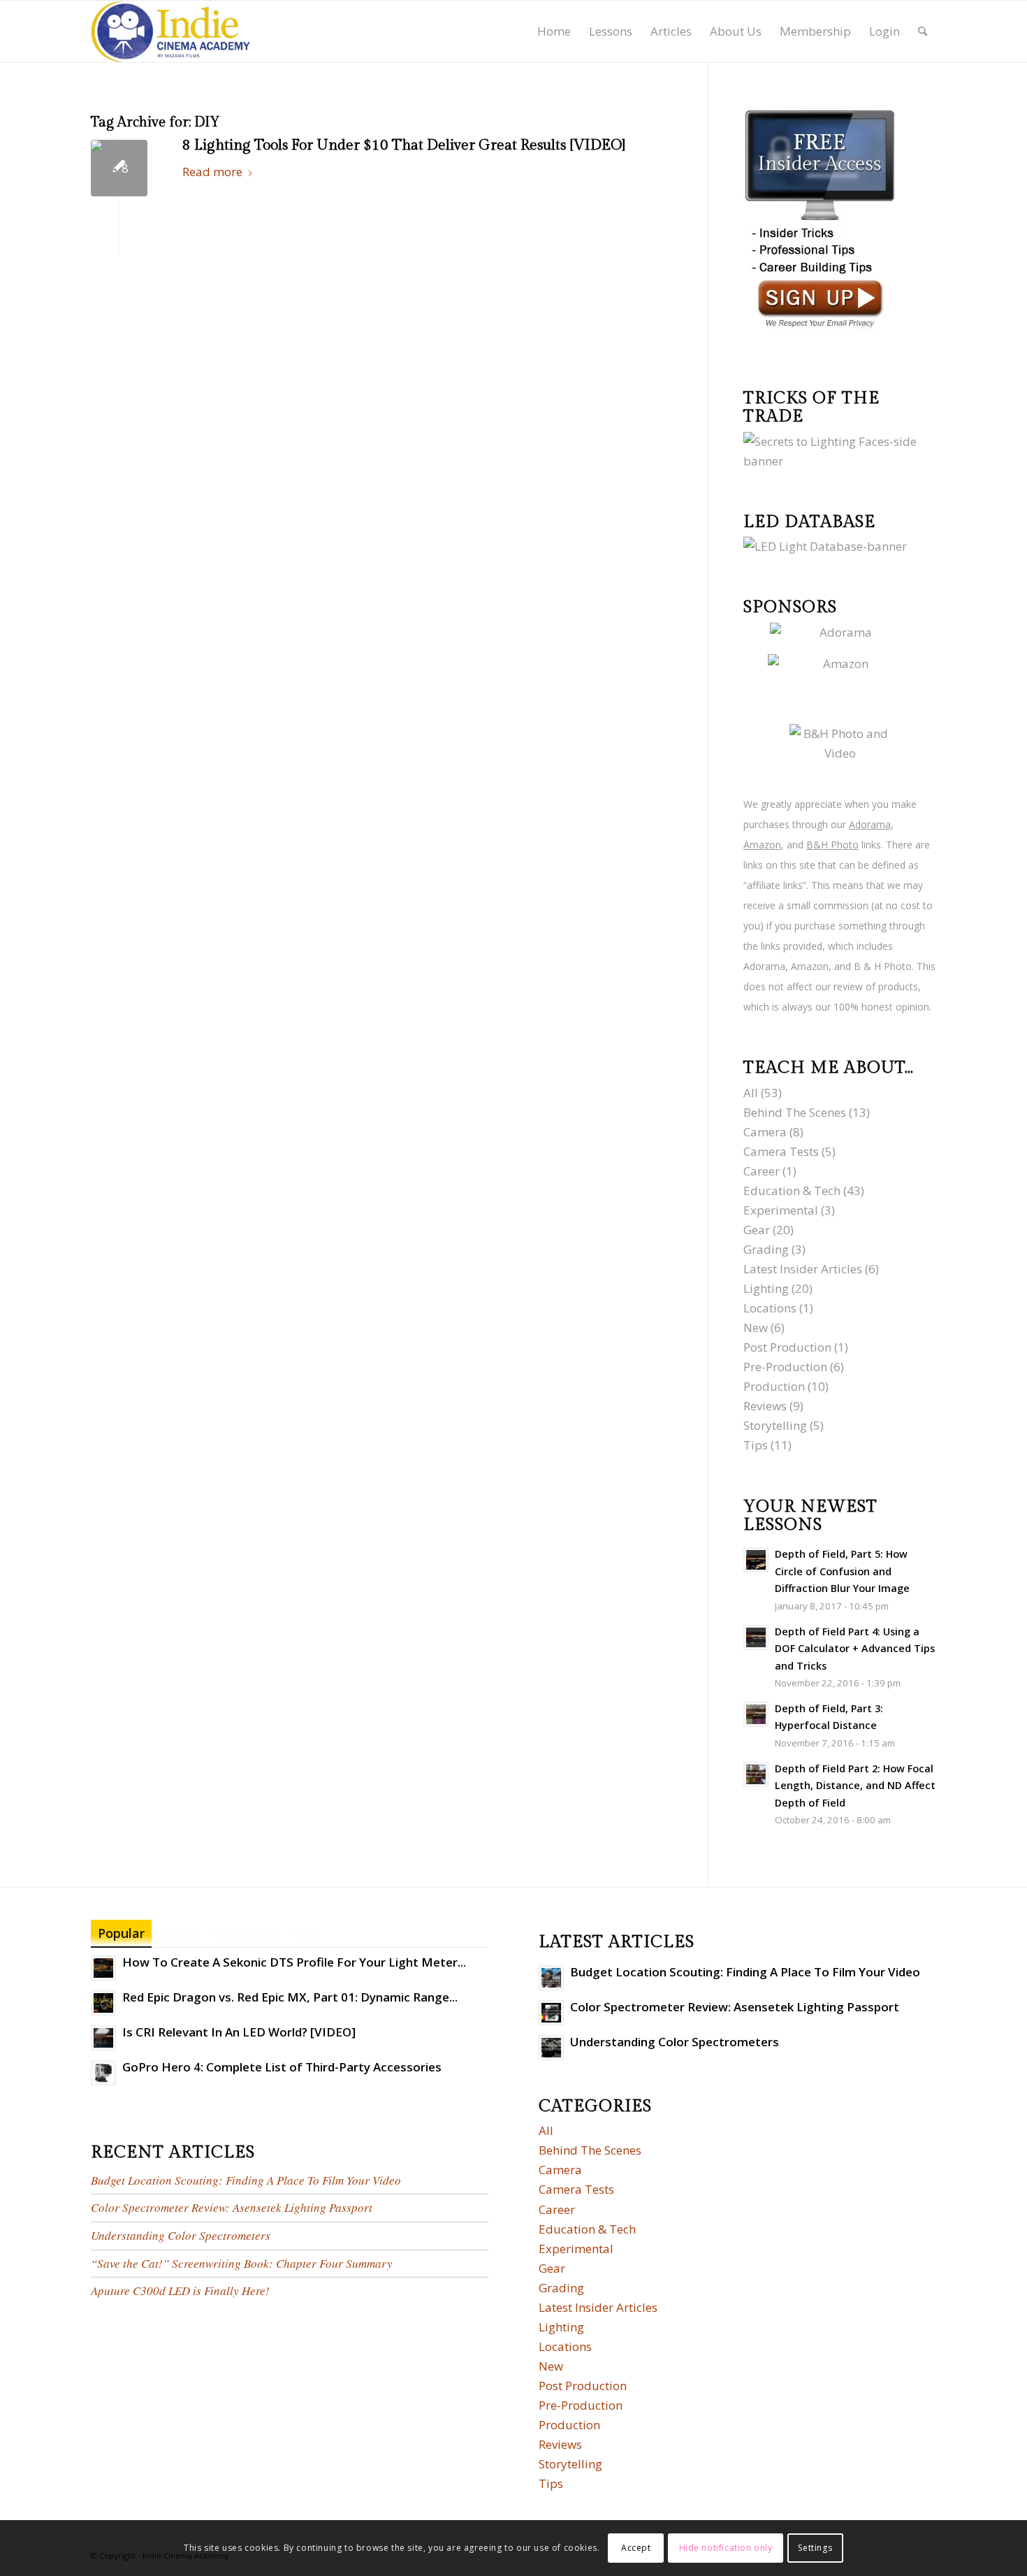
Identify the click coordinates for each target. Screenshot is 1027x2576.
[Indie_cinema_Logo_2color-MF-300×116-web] (170, 31)
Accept (636, 2548)
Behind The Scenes (795, 1112)
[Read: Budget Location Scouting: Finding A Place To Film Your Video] (551, 1978)
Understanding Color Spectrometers (181, 2235)
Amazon (762, 845)
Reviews (765, 1406)
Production (774, 1386)
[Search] (923, 31)
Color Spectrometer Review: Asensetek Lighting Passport (232, 2207)
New (756, 1327)
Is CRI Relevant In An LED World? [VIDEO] (239, 2032)
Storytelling (775, 1425)
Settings (815, 2548)
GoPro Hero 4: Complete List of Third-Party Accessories (282, 2067)
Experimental (781, 1210)
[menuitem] (554, 31)
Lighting (766, 1288)
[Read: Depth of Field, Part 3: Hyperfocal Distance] (756, 1714)
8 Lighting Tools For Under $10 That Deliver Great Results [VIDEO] (404, 145)
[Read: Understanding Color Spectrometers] (551, 2048)
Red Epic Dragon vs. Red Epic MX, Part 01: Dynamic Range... (290, 1997)
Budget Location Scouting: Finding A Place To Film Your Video (246, 2180)
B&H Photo (832, 845)
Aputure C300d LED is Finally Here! (180, 2291)
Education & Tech (792, 1191)
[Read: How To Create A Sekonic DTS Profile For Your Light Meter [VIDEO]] (103, 1968)
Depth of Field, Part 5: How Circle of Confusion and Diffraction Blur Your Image (842, 1571)
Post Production (787, 1347)
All (751, 1093)
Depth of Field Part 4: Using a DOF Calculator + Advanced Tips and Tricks (855, 1649)
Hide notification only (726, 2548)
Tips (756, 1445)
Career (762, 1171)
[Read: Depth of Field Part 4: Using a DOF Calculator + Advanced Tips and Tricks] (756, 1637)
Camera (765, 1132)
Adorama (870, 824)
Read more (212, 172)
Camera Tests (781, 1151)
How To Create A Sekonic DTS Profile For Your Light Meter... (294, 1962)
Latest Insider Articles (803, 1269)
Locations (770, 1308)
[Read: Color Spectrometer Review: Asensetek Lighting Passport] (551, 2013)
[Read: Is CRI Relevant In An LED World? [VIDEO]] (103, 2038)
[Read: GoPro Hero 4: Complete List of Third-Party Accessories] (103, 2073)
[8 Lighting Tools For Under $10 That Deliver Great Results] (119, 168)
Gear (757, 1230)
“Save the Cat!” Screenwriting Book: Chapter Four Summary (242, 2263)
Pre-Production (785, 1367)
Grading (766, 1249)
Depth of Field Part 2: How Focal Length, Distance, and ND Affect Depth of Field (855, 1786)
